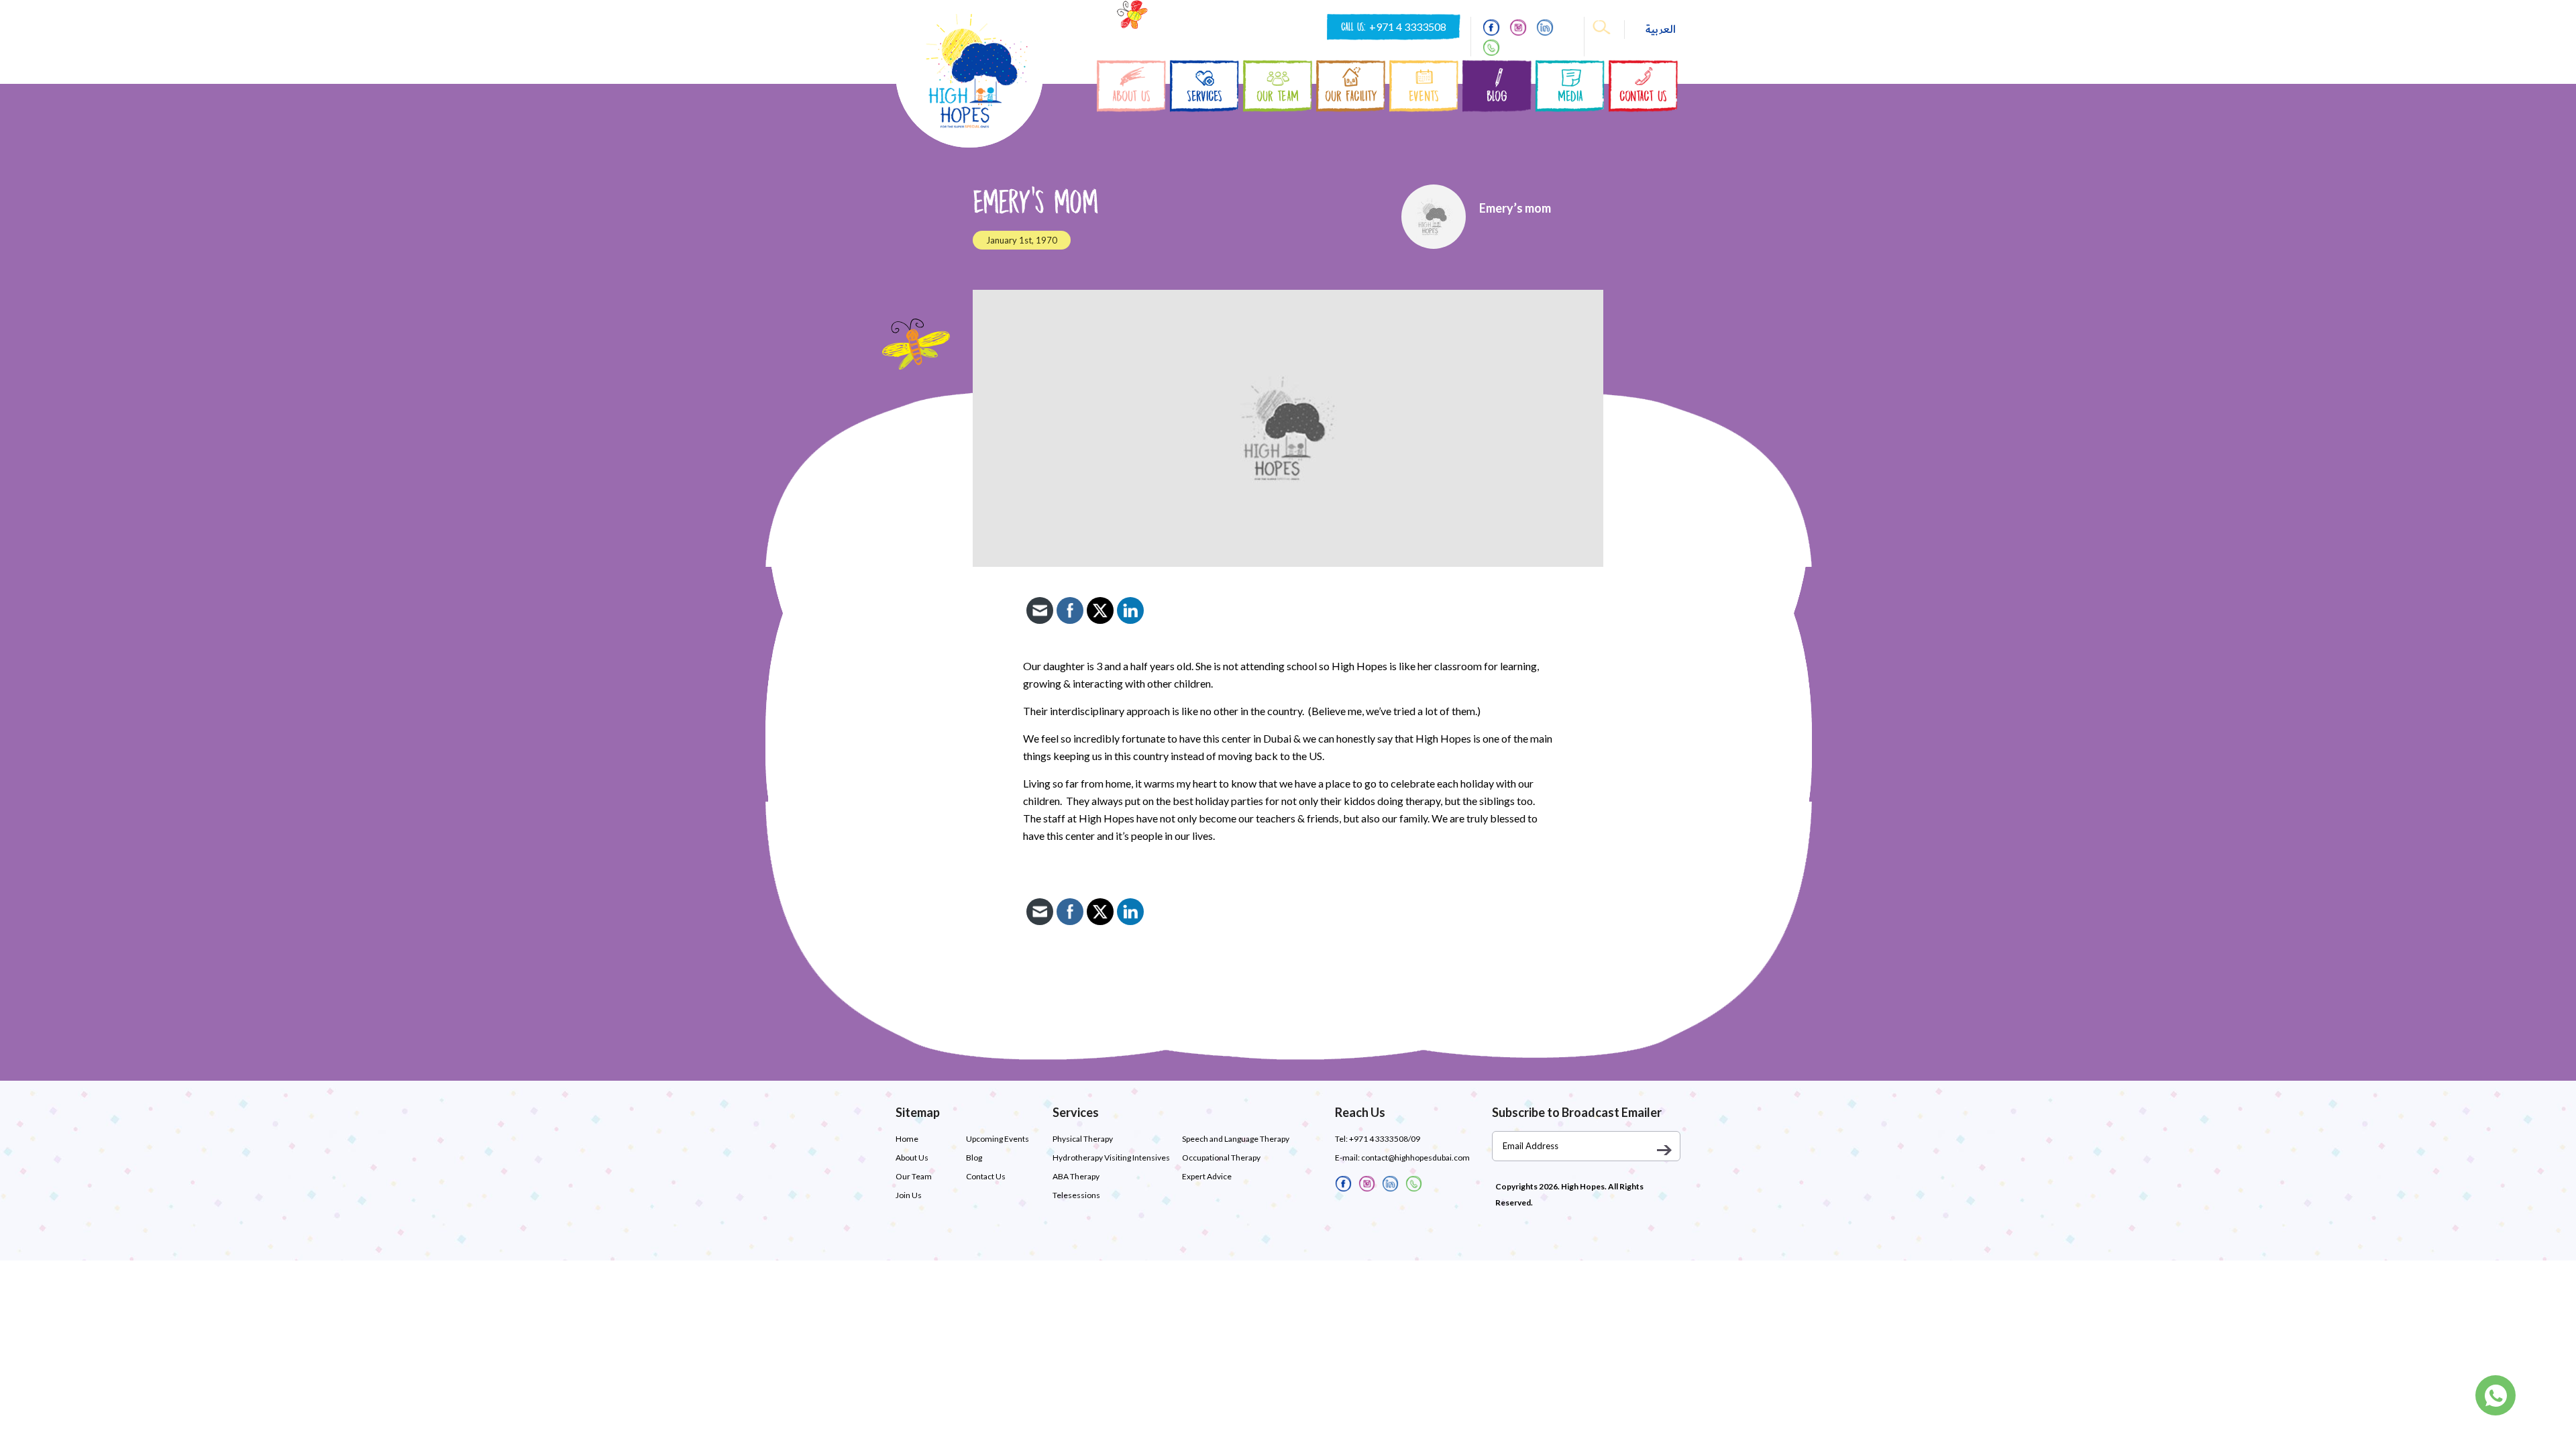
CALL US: (1394, 27)
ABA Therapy (1076, 1176)
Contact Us (986, 1176)
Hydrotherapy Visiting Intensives (1111, 1158)
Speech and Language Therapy (1236, 1139)
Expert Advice (1207, 1176)
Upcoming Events (998, 1139)
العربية (1661, 30)
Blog (974, 1158)
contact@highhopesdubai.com (1415, 1158)
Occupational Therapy (1221, 1158)
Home (907, 1139)
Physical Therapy (1083, 1139)
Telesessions (1076, 1195)
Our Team (914, 1176)
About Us (912, 1158)
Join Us (909, 1195)
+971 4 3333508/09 (1385, 1139)
